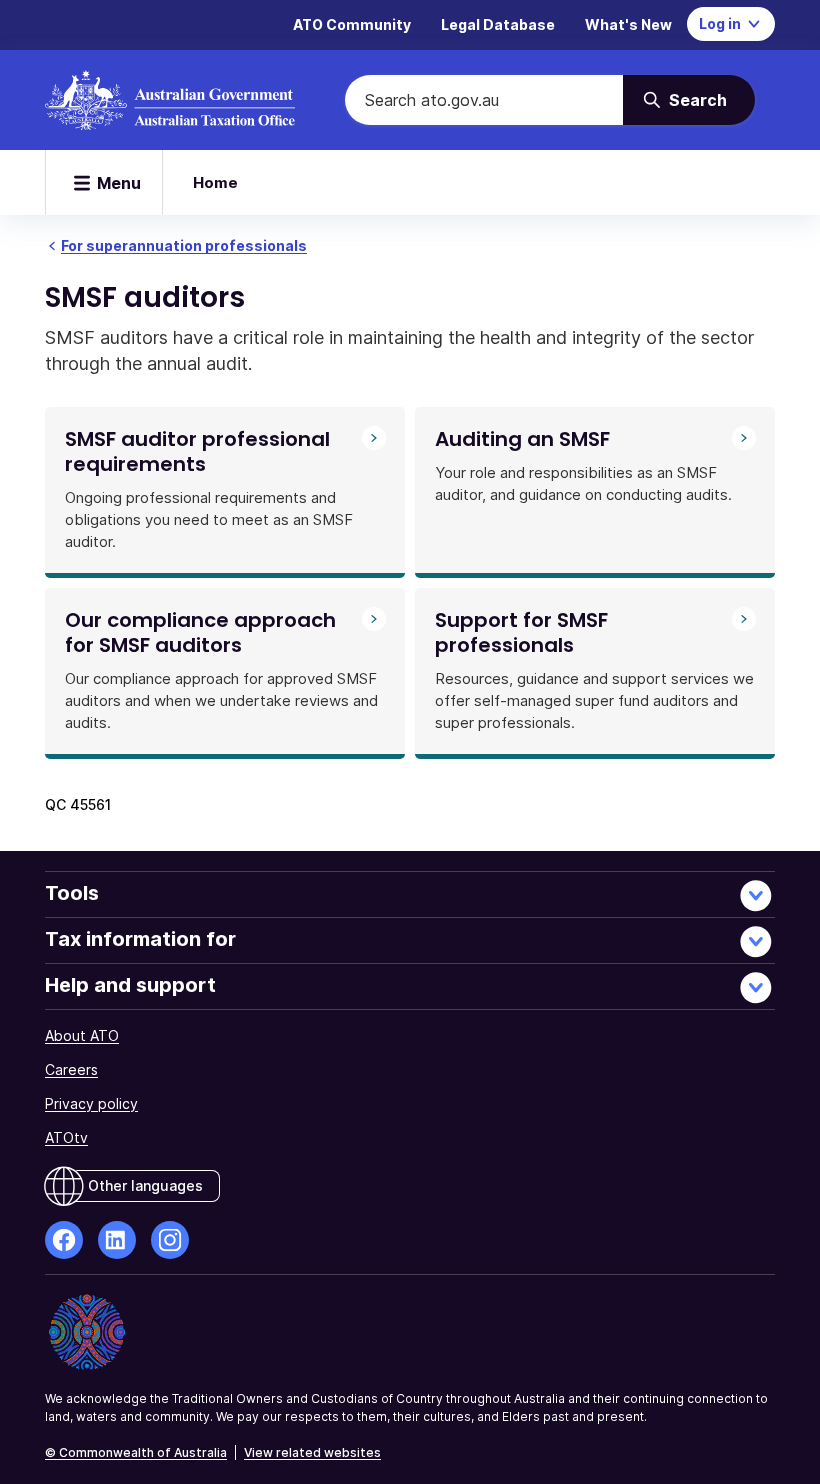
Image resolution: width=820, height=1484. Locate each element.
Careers (71, 1069)
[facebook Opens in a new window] (64, 1240)
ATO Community (352, 24)
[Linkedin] (117, 1240)
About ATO (82, 1035)
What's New (628, 24)
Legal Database (498, 24)
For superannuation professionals (184, 245)
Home (215, 182)
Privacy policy (91, 1103)
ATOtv (66, 1137)
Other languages (145, 1185)
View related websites (312, 1452)
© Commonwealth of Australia (136, 1452)
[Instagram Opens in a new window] (170, 1240)
